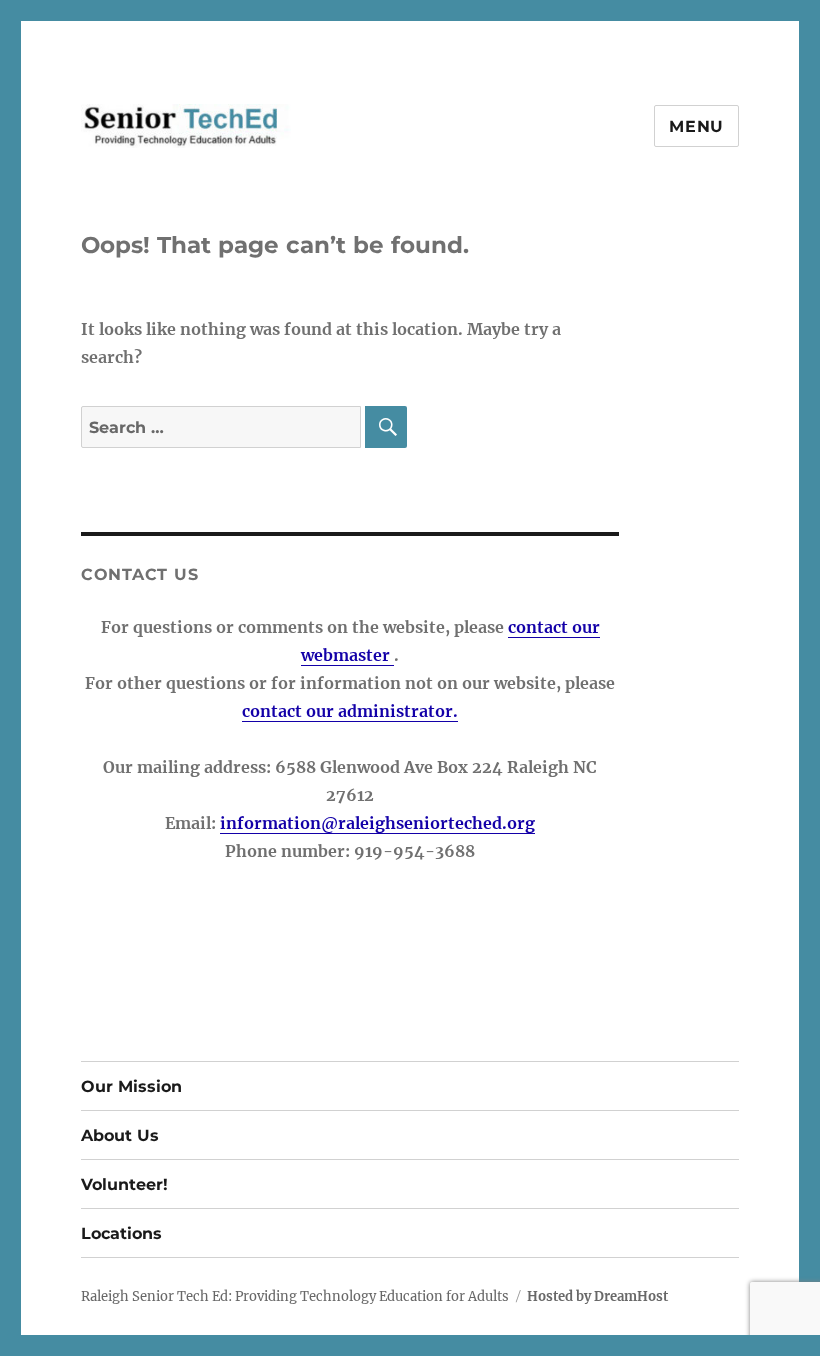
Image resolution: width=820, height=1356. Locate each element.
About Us (120, 1135)
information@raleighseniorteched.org (377, 823)
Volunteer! (124, 1184)
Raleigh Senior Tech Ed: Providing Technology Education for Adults (295, 1296)
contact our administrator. (350, 711)
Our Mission (131, 1086)
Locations (121, 1233)
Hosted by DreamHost (597, 1296)
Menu (696, 126)
